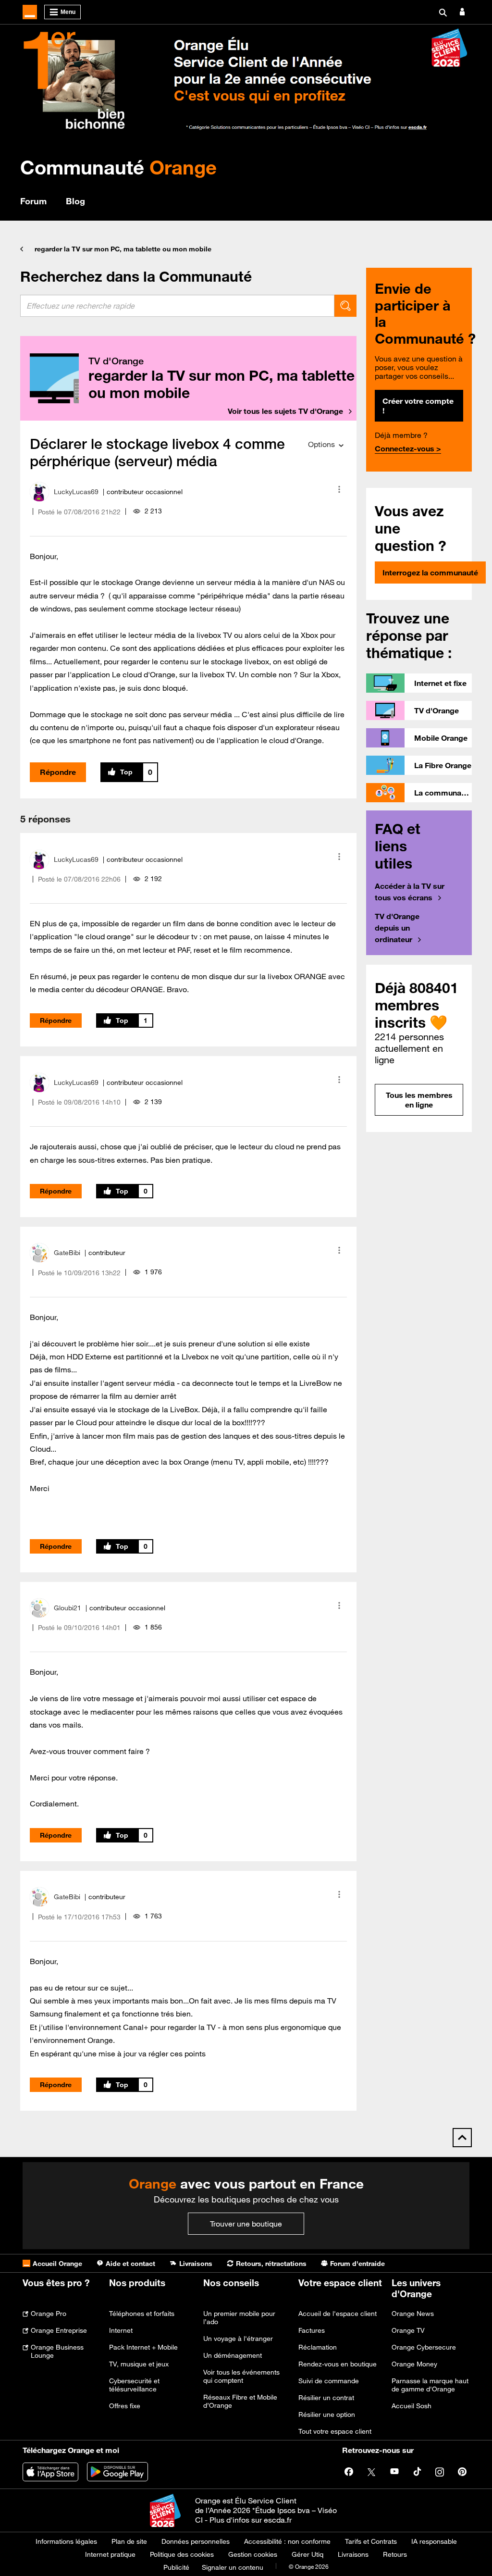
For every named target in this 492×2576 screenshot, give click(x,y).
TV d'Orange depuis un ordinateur (397, 928)
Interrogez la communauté (430, 572)
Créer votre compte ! (418, 406)
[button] (339, 489)
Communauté (118, 167)
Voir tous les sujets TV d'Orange (285, 411)
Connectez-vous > (408, 448)
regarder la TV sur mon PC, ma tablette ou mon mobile (123, 249)
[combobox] (177, 306)
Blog (75, 201)
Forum (33, 201)
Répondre (58, 772)
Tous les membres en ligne (419, 1100)
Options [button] (321, 444)
